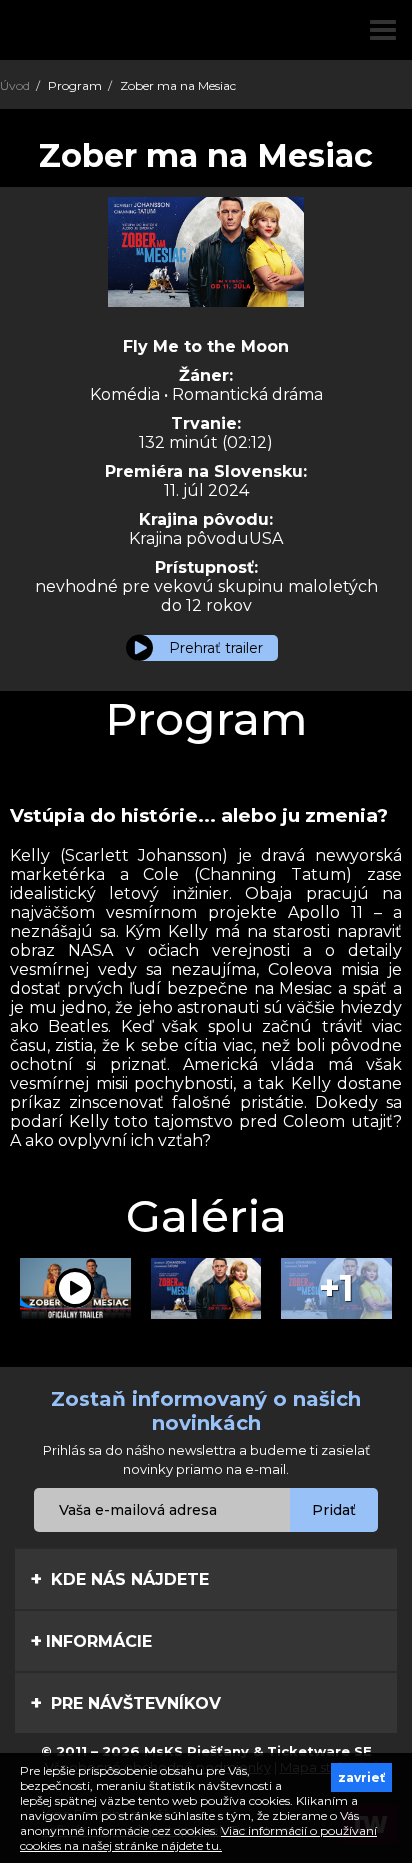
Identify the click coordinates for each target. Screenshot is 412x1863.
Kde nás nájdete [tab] (127, 1579)
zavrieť (361, 1777)
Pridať (334, 1510)
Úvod (15, 85)
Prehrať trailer (216, 648)
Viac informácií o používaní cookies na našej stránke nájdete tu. (198, 1838)
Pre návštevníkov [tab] (133, 1703)
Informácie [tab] (99, 1641)
